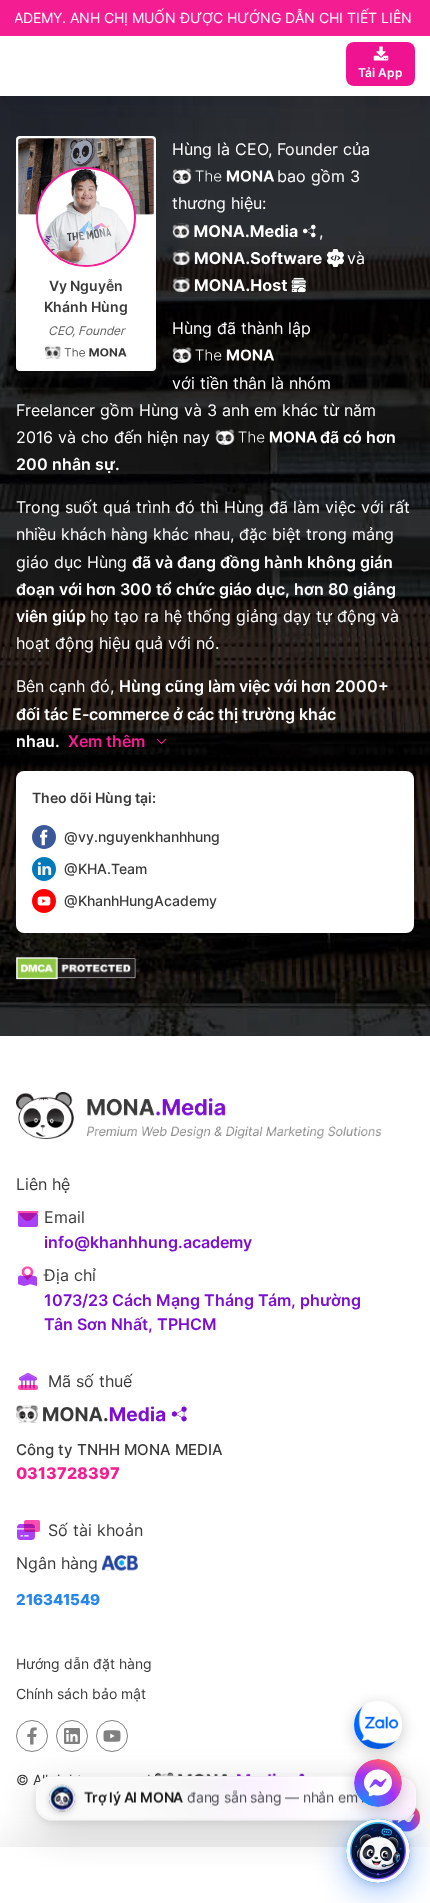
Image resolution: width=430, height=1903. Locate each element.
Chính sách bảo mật (81, 1693)
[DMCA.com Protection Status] (76, 969)
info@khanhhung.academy (148, 1242)
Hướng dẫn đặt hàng (84, 1663)
